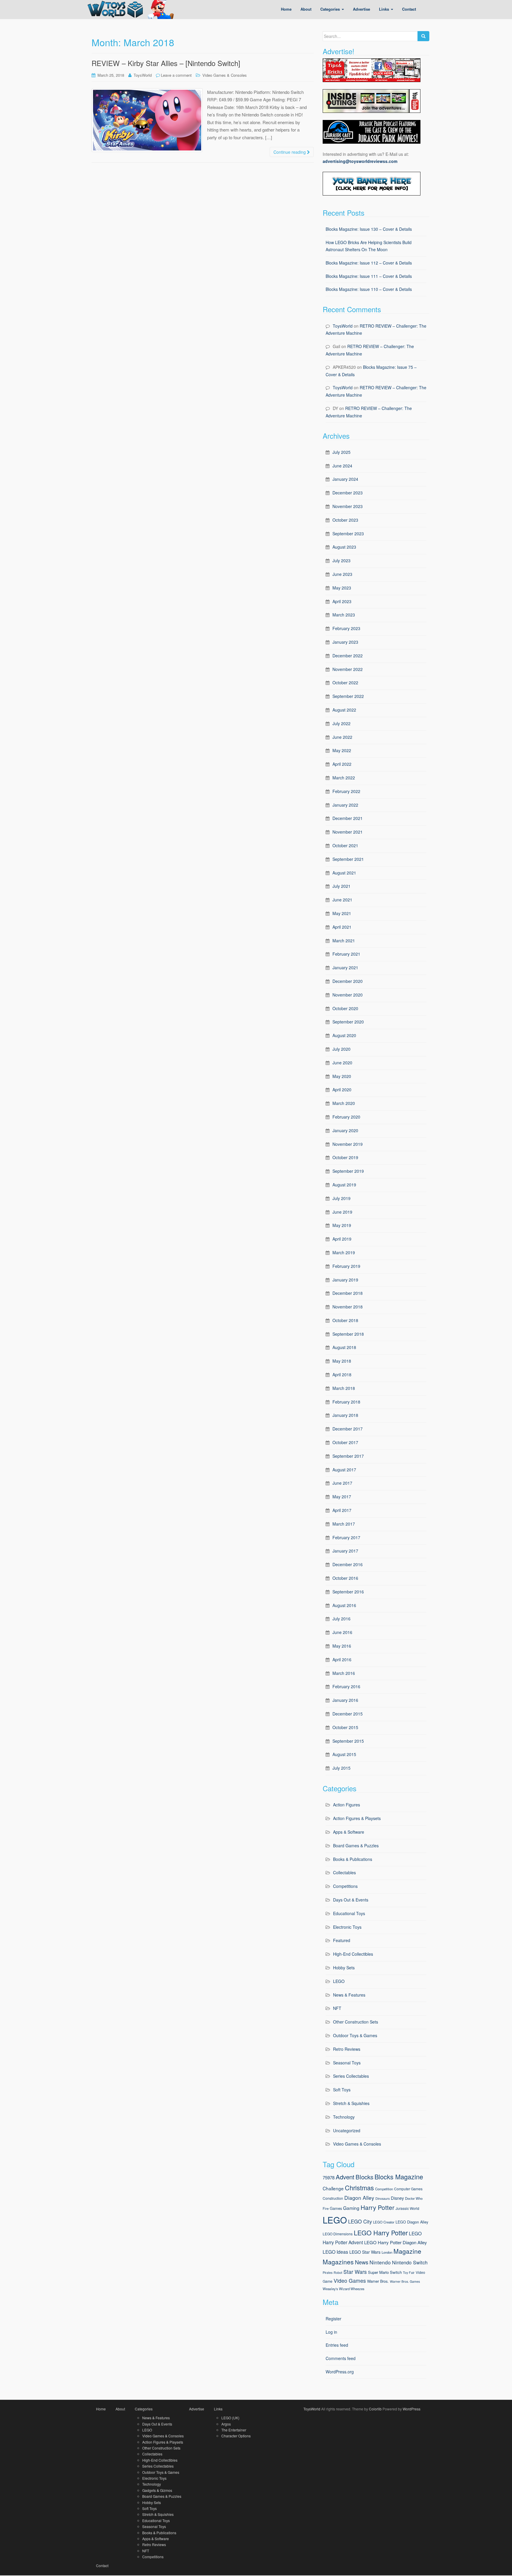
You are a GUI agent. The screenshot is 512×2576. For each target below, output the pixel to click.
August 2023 (344, 547)
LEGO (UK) (230, 2418)
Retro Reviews (347, 2049)
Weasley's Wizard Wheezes (344, 2289)
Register (333, 2319)
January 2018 (345, 1415)
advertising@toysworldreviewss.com (360, 161)
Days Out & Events (351, 1900)
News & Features (349, 1995)
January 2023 (345, 642)
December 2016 (348, 1564)
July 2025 (341, 452)
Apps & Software (349, 1832)
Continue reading (290, 152)
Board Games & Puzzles (356, 1846)
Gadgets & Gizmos (157, 2490)
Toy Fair (409, 2273)
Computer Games (408, 2189)
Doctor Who (414, 2198)
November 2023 (348, 506)
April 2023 (342, 601)
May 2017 (342, 1497)
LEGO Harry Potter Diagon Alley (396, 2242)
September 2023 (348, 534)
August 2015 (344, 1754)
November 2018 (348, 1307)
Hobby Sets (344, 1968)
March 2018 (344, 1388)
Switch (396, 2272)
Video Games (350, 2281)
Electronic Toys (347, 1927)
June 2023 (342, 574)
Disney (397, 2198)
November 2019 (348, 1144)
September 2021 (348, 859)
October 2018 (345, 1320)
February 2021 (346, 954)
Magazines (338, 2262)
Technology (344, 2117)
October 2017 (345, 1442)
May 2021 (342, 913)
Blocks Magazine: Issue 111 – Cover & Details (369, 276)
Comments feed (341, 2358)
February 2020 (346, 1117)
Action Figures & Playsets (357, 1818)
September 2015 (348, 1741)
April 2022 (342, 764)
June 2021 (342, 900)
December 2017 (348, 1429)
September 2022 (348, 696)
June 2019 (342, 1212)
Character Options (236, 2436)
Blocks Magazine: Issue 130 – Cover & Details (369, 229)
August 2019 (344, 1185)
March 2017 (344, 1524)
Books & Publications (353, 1859)
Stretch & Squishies (351, 2103)
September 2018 (348, 1334)
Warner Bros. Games (405, 2281)
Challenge (333, 2188)
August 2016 (344, 1605)
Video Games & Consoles (225, 75)
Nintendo (380, 2262)
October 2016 (345, 1578)
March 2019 (344, 1252)
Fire (326, 2208)
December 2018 (348, 1293)
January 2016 (345, 1700)
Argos (226, 2424)
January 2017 (345, 1551)
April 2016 (342, 1659)
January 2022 (345, 805)
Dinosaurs (383, 2198)
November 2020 (348, 995)
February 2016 (346, 1686)
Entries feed (337, 2345)
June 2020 (342, 1063)
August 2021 (344, 873)
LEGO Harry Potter (381, 2233)
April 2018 (342, 1374)
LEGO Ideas (335, 2252)
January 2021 (345, 967)
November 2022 (348, 669)
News (362, 2262)
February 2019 (346, 1266)
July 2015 (341, 1768)
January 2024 (345, 479)
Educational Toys (349, 1913)
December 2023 (348, 493)
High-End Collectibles (353, 1954)
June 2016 (342, 1632)
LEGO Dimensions (338, 2234)
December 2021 (348, 818)
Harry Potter (377, 2207)
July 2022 (341, 723)
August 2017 (344, 1470)
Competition (384, 2189)
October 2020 (345, 1008)
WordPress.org (340, 2372)
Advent (345, 2177)
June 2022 (342, 737)
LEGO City (360, 2221)
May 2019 (342, 1225)
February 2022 (346, 791)
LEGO (339, 1981)
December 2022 (348, 656)
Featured (342, 1940)
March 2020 (344, 1103)
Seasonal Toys (347, 2063)
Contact (102, 2565)
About (120, 2409)
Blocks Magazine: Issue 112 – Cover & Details (369, 263)
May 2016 (342, 1646)
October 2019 (345, 1157)
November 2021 (348, 832)
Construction (333, 2198)
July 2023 (341, 560)
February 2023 (346, 628)
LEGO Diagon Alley (412, 2222)
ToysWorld (143, 75)
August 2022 (344, 710)
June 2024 (342, 466)
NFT (337, 2008)
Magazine (407, 2251)
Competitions (345, 1886)
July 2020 (341, 1049)
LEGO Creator (384, 2222)
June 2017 (342, 1483)
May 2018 (342, 1361)
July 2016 (341, 1619)
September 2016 (348, 1592)
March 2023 (344, 615)
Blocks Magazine (399, 2177)
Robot (338, 2273)
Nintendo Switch (410, 2262)
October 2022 (345, 683)
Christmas (359, 2187)
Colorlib (375, 2409)
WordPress (412, 2409)
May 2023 (342, 588)
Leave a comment (176, 75)
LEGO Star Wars (365, 2252)
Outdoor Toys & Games (355, 2035)
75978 (329, 2177)
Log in (331, 2332)
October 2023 (345, 520)
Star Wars (355, 2272)
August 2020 (344, 1035)
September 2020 (348, 1022)
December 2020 (348, 981)
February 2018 (346, 1402)
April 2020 (342, 1090)
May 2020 (342, 1076)
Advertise (197, 2409)
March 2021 (344, 941)
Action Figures (347, 1805)
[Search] (423, 36)
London (387, 2252)
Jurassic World (407, 2208)
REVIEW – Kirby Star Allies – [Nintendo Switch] (166, 63)
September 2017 (348, 1456)
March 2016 (344, 1673)
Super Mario (378, 2272)
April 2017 (342, 1510)
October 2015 (345, 1727)
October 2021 (345, 845)
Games (336, 2208)
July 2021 (341, 886)
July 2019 (341, 1198)
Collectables (344, 1872)
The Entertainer (234, 2430)
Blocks (364, 2177)
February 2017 (346, 1537)
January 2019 (345, 1280)
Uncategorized (347, 2130)
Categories (144, 2409)
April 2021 (342, 927)
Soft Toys (342, 2090)
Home (101, 2409)
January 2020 (345, 1130)
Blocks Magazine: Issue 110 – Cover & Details (369, 289)
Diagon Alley (359, 2198)
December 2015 (348, 1714)
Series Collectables (351, 2076)
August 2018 (344, 1347)
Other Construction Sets (356, 2022)
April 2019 (342, 1239)
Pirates (328, 2273)
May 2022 (342, 750)
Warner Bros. (378, 2281)
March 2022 (344, 778)
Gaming (351, 2208)
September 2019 (348, 1171)
